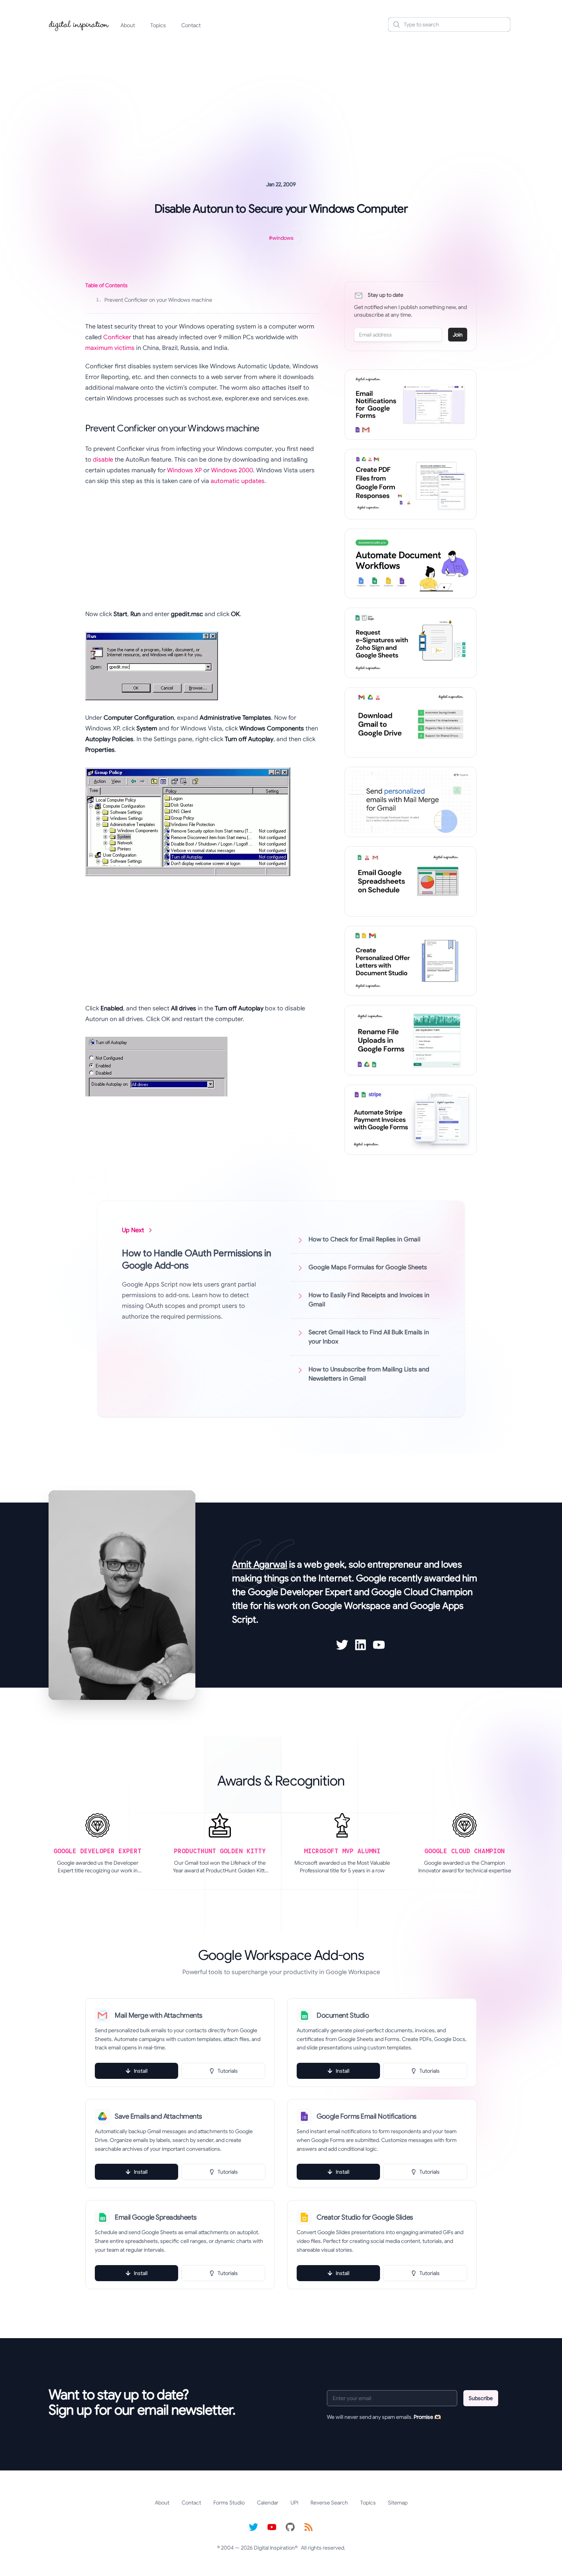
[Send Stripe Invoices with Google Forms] (411, 1120)
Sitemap (398, 2503)
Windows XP (184, 470)
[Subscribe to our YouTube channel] (272, 2527)
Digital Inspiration (274, 2548)
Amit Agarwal (260, 1564)
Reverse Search (329, 2503)
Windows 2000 (232, 470)
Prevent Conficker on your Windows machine (154, 300)
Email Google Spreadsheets (156, 2217)
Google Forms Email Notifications (366, 2116)
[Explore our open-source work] (290, 2527)
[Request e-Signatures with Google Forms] (411, 643)
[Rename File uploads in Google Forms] (411, 1040)
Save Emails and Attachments (158, 2116)
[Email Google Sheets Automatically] (411, 881)
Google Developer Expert (300, 1592)
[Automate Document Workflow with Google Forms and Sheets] (411, 564)
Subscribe (481, 2398)
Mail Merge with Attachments (158, 2015)
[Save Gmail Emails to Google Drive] (411, 722)
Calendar (268, 2503)
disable (103, 460)
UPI (294, 2503)
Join (458, 335)
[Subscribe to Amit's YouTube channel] (379, 1645)
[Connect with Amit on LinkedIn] (361, 1645)
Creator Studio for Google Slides (365, 2217)
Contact (191, 25)
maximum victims (110, 348)
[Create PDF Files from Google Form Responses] (411, 484)
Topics (158, 25)
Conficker (117, 337)
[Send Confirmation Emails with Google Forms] (411, 405)
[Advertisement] (281, 97)
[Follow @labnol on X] (253, 2527)
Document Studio (343, 2015)
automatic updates (238, 481)
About (128, 25)
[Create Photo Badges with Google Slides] (411, 961)
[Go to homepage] (79, 24)
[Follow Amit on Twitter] (342, 1645)
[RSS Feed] (309, 2527)
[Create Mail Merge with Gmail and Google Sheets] (411, 802)
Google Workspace (351, 1606)
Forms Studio (229, 2503)
